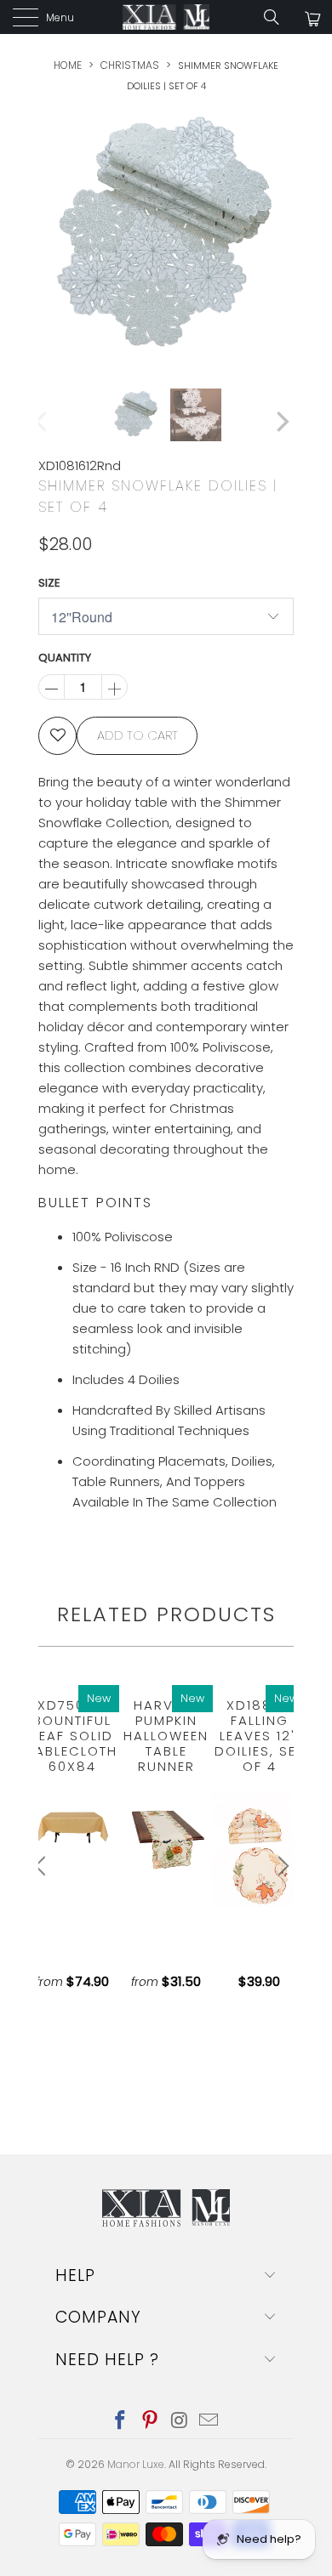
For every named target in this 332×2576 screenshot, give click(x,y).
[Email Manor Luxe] (209, 2422)
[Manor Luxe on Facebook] (121, 2422)
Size (49, 583)
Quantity (65, 658)
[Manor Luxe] (166, 17)
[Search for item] (278, 17)
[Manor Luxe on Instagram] (180, 2422)
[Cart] (311, 19)
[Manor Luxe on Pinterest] (151, 2422)
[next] (281, 234)
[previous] (43, 234)
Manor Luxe (136, 2464)
